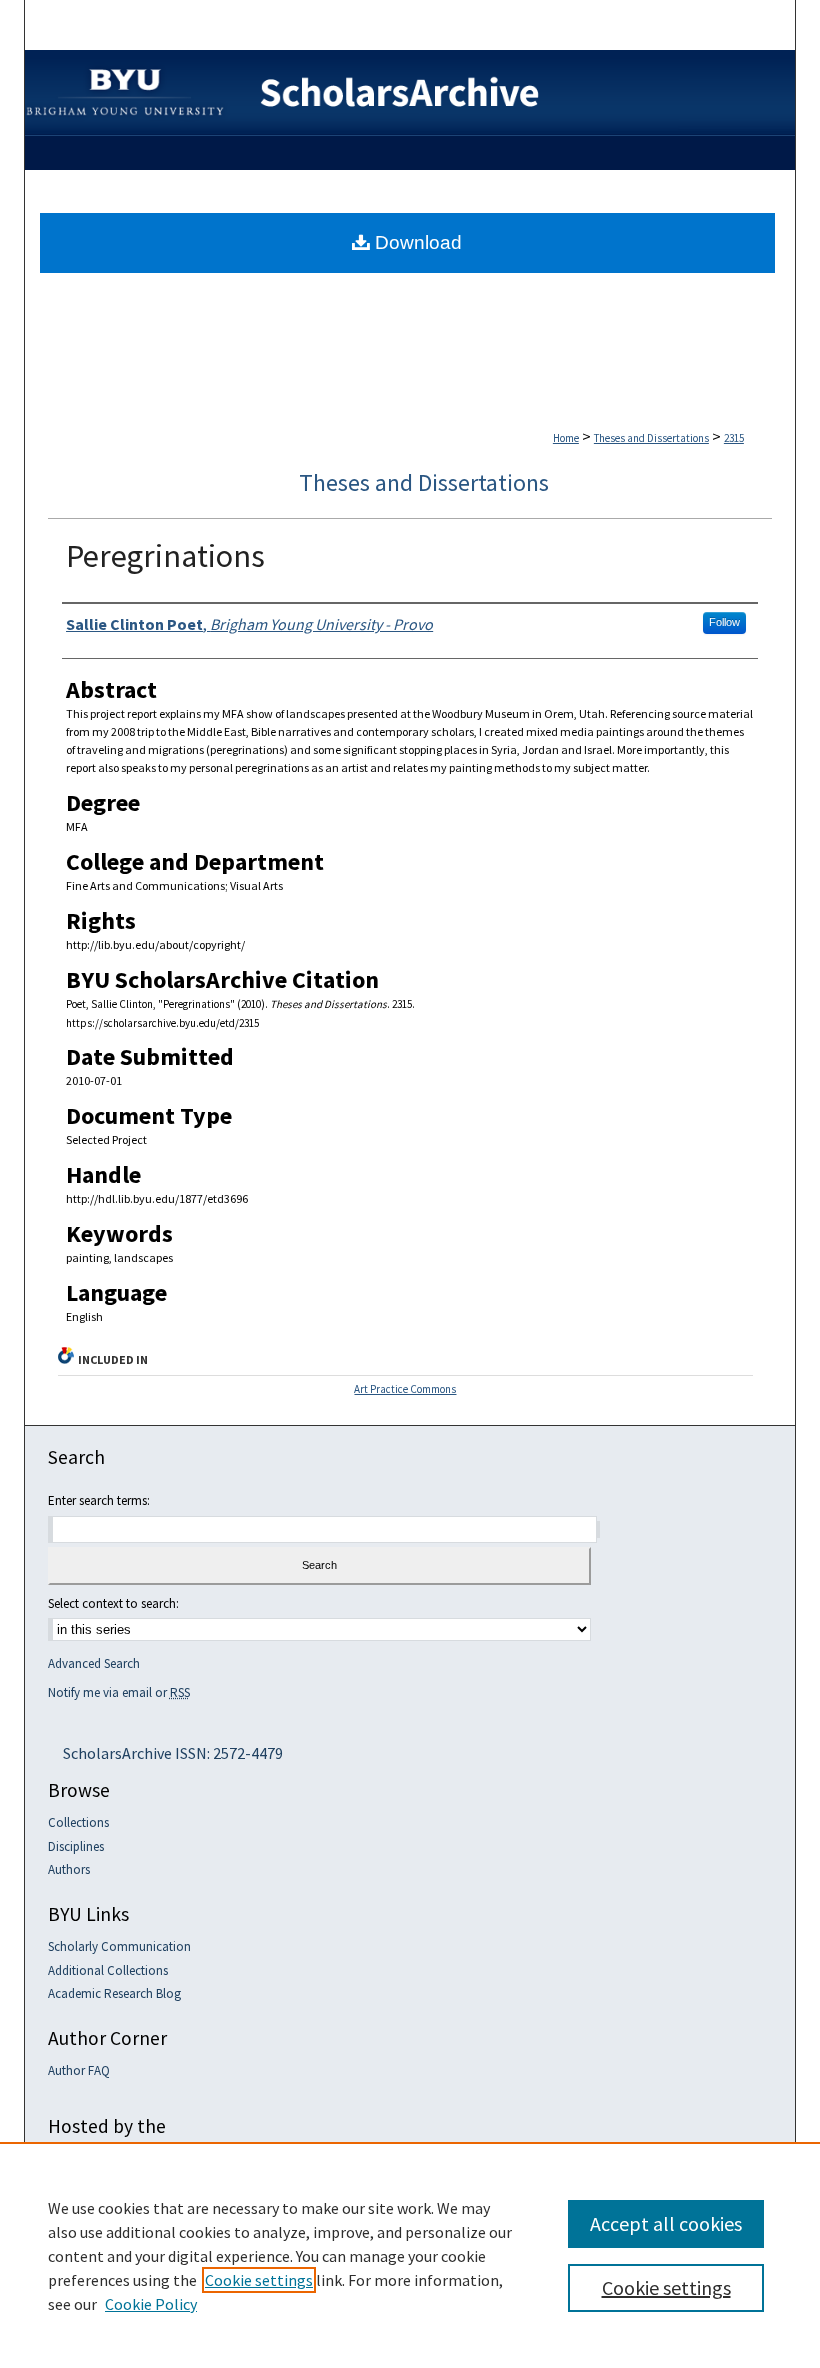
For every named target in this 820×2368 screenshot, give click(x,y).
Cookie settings (259, 2280)
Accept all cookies (666, 2223)
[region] (410, 2255)
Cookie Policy (151, 2304)
